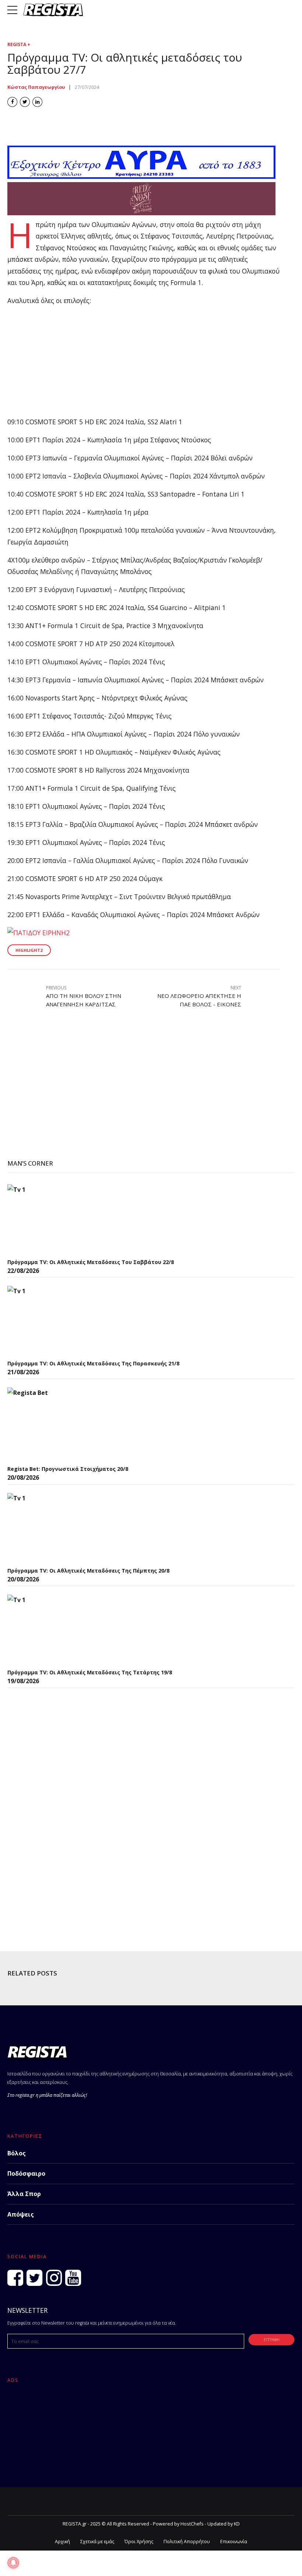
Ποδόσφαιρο (26, 2173)
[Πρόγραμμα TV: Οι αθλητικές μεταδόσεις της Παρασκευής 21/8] (63, 1321)
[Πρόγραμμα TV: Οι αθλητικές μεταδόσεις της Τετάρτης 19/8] (63, 1630)
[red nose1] (141, 213)
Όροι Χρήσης (139, 2542)
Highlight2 (29, 950)
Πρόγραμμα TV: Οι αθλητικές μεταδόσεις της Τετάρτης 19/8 (90, 1672)
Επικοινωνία (234, 2542)
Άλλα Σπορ (24, 2194)
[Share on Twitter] (25, 102)
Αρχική (62, 2542)
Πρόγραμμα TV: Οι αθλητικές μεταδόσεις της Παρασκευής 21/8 (93, 1363)
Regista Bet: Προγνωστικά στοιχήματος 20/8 (68, 1469)
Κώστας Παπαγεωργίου (36, 87)
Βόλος (17, 2153)
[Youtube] (73, 2278)
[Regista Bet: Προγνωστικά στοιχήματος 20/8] (63, 1424)
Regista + (19, 44)
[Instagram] (54, 2278)
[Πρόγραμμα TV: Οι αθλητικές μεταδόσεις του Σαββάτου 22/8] (63, 1219)
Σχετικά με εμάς (97, 2542)
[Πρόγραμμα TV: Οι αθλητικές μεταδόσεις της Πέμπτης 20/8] (63, 1528)
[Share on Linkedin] (37, 102)
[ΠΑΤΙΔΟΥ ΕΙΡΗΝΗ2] (38, 933)
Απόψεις (21, 2214)
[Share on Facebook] (12, 102)
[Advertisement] (144, 365)
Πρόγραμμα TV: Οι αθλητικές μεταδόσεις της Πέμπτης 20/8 (88, 1571)
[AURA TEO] (141, 176)
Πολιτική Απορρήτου (187, 2542)
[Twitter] (34, 2278)
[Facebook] (15, 2278)
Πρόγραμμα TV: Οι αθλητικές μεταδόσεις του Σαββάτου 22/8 (91, 1262)
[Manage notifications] (13, 2563)
